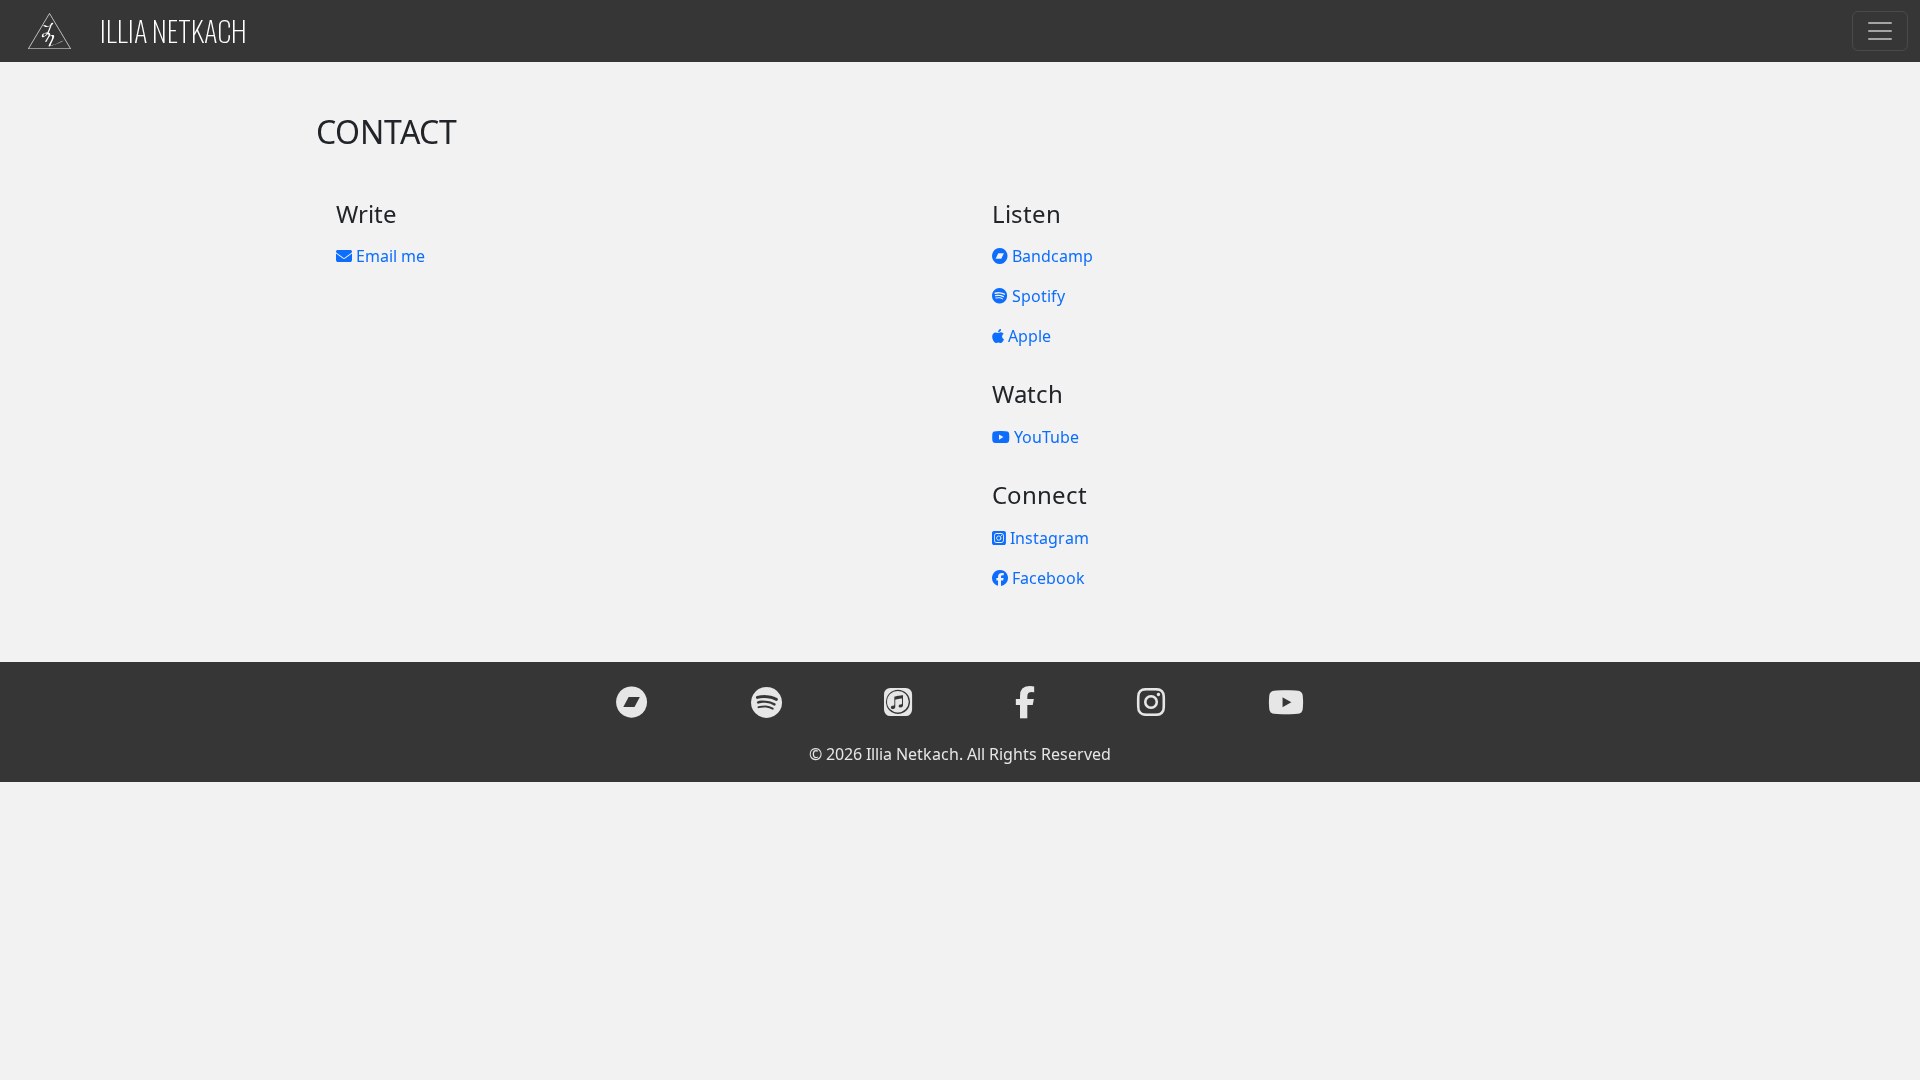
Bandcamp (1050, 256)
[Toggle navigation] (1880, 31)
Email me (388, 256)
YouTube (1044, 437)
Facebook (1046, 578)
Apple (1027, 336)
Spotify (1036, 296)
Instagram (1047, 538)
